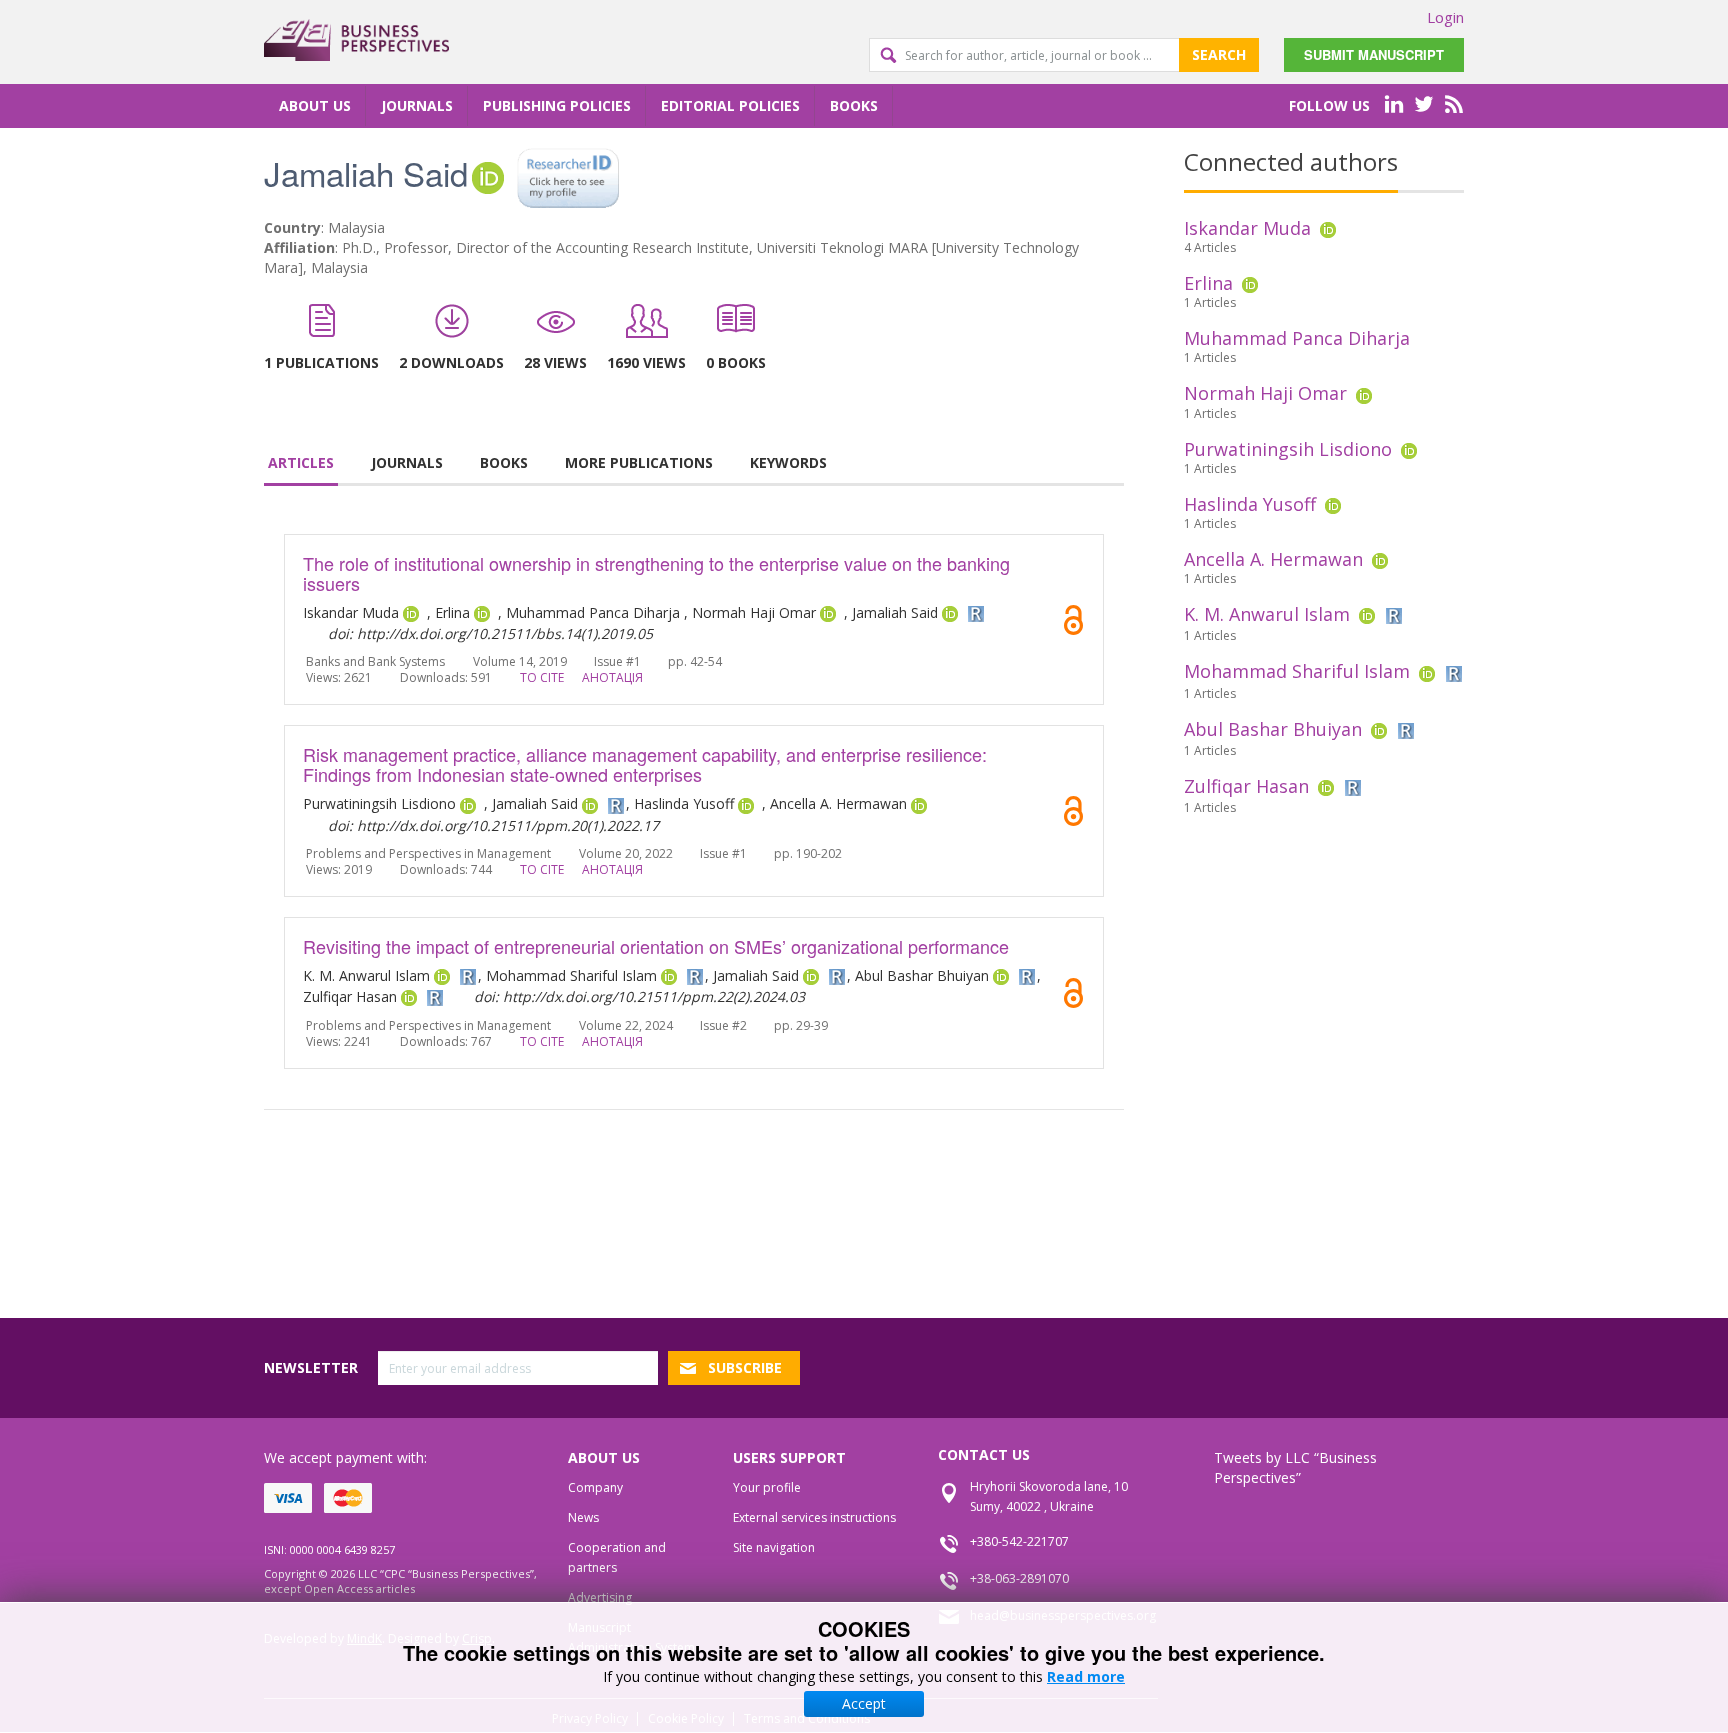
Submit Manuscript (1374, 54)
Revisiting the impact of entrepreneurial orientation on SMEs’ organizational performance (656, 946)
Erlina (1208, 283)
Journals (417, 105)
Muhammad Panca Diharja (1297, 338)
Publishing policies (557, 105)
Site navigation (774, 1547)
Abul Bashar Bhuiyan (1273, 729)
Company (595, 1487)
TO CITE (542, 677)
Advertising (600, 1597)
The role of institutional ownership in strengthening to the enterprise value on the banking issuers (656, 573)
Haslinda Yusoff (1250, 504)
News (583, 1517)
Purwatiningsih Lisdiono (1288, 449)
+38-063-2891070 (1019, 1578)
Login (1445, 17)
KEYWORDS (788, 462)
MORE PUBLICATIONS (639, 462)
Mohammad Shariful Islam (1297, 671)
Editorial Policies (730, 105)
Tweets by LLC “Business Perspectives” (1295, 1467)
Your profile (767, 1487)
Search (1219, 54)
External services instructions (814, 1517)
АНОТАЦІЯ (612, 677)
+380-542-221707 (1019, 1541)
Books (854, 105)
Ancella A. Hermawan (1273, 559)
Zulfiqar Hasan (1246, 786)
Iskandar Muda (1247, 228)
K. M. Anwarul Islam (1267, 614)
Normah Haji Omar (1265, 393)
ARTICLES (301, 462)
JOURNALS (407, 462)
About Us (315, 105)
